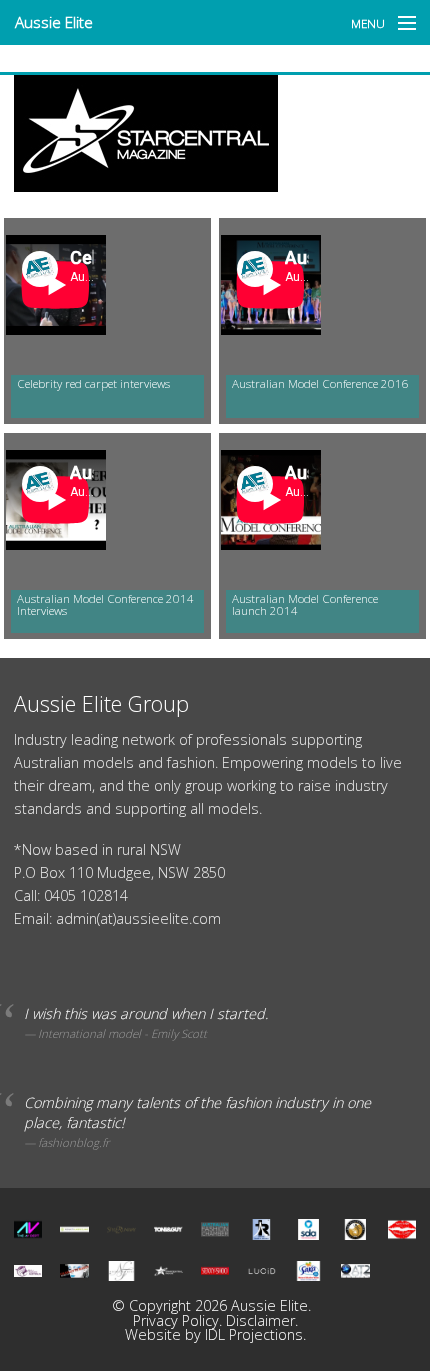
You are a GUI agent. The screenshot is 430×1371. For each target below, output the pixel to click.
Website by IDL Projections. (215, 1334)
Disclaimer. (262, 1320)
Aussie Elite (54, 22)
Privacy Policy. (179, 1320)
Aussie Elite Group (101, 703)
